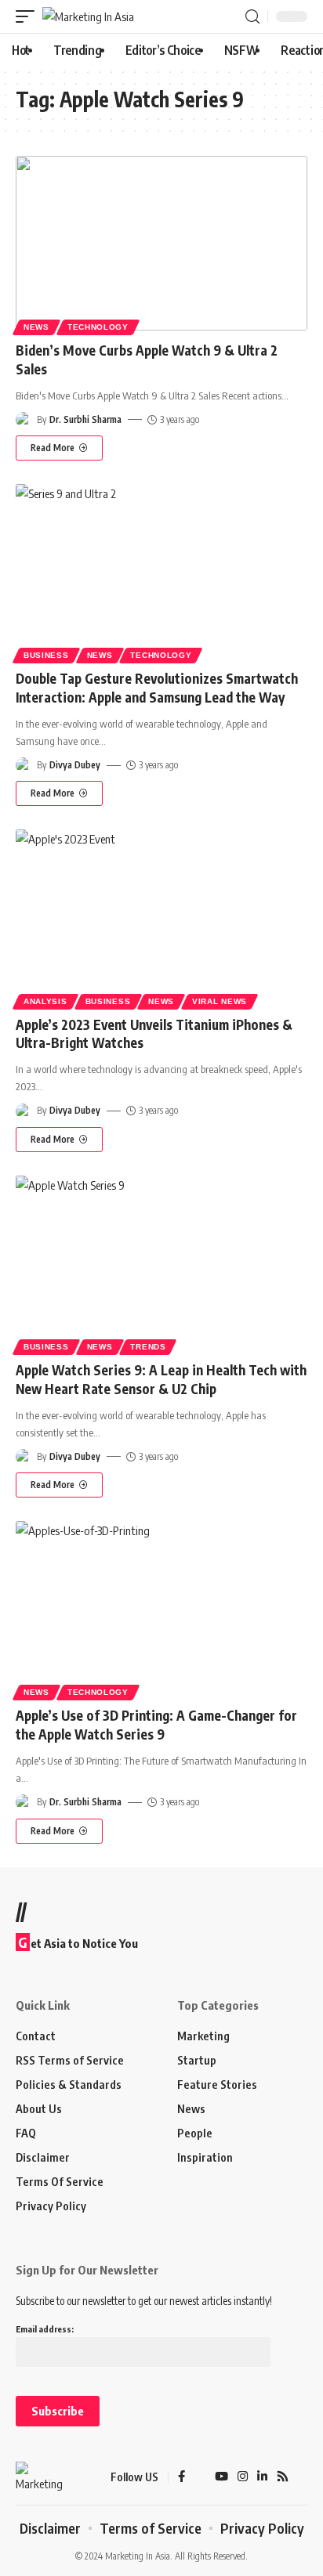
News (36, 327)
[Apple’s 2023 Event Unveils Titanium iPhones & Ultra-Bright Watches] (161, 917)
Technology (98, 327)
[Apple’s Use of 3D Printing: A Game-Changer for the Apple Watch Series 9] (161, 1608)
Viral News (220, 1001)
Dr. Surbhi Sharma (85, 419)
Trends (148, 1347)
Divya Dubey (75, 765)
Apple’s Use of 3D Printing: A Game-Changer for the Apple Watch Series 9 (156, 1725)
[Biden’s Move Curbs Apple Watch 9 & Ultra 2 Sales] (161, 243)
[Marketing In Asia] (88, 17)
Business (46, 655)
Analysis (45, 1001)
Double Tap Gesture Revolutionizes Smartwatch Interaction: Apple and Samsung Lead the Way (157, 688)
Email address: (45, 2329)
